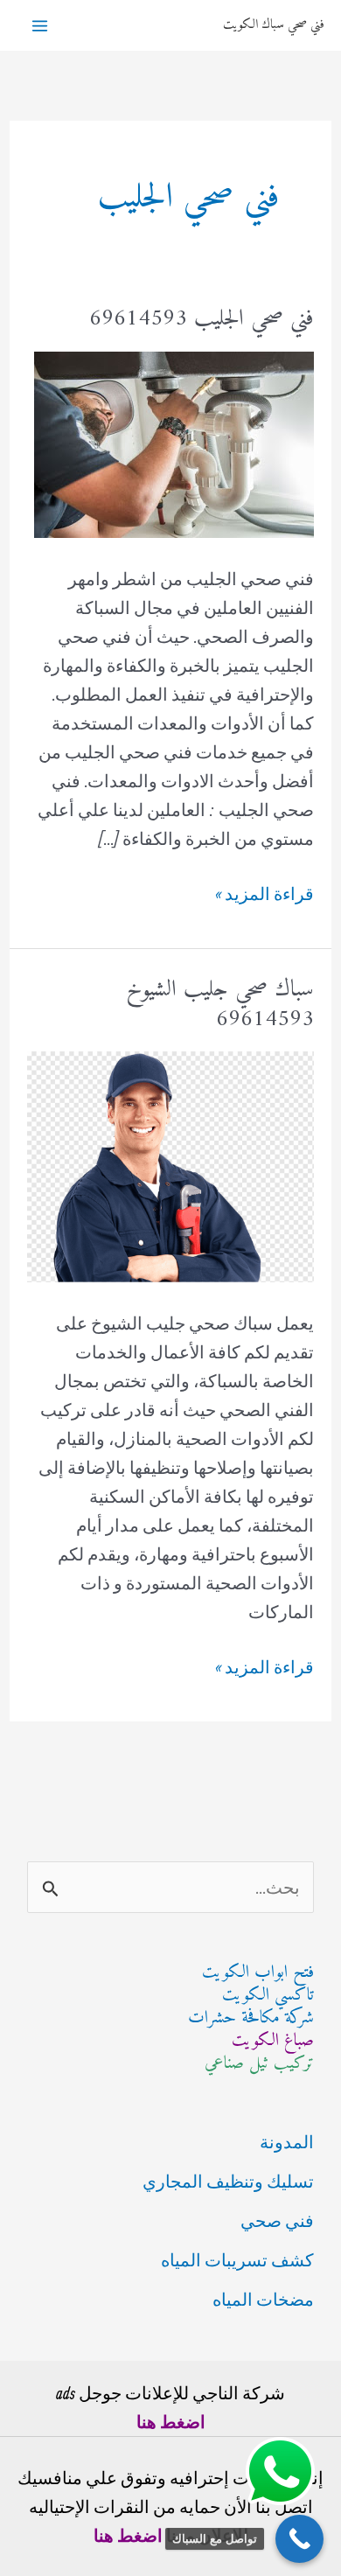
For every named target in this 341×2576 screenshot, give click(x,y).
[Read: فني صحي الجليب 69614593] (174, 442)
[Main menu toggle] (40, 26)
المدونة (287, 2142)
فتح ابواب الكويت (258, 1973)
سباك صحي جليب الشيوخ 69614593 (220, 1005)
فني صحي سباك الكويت (273, 25)
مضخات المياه (263, 2299)
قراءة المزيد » (264, 895)
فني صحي (277, 2220)
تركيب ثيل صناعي (259, 2064)
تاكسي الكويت (268, 1996)
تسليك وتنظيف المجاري (228, 2181)
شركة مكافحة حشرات (251, 2018)
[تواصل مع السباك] (299, 2539)
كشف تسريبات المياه (237, 2260)
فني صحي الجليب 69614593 (202, 319)
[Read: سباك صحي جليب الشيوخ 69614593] (170, 1165)
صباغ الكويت (273, 2041)
